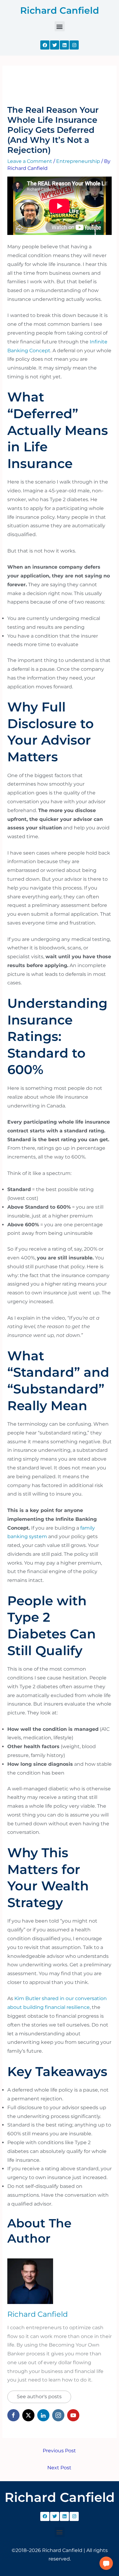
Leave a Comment (30, 161)
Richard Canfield (60, 10)
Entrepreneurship (78, 161)
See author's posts (39, 2397)
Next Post (59, 2468)
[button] (60, 26)
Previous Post (59, 2451)
